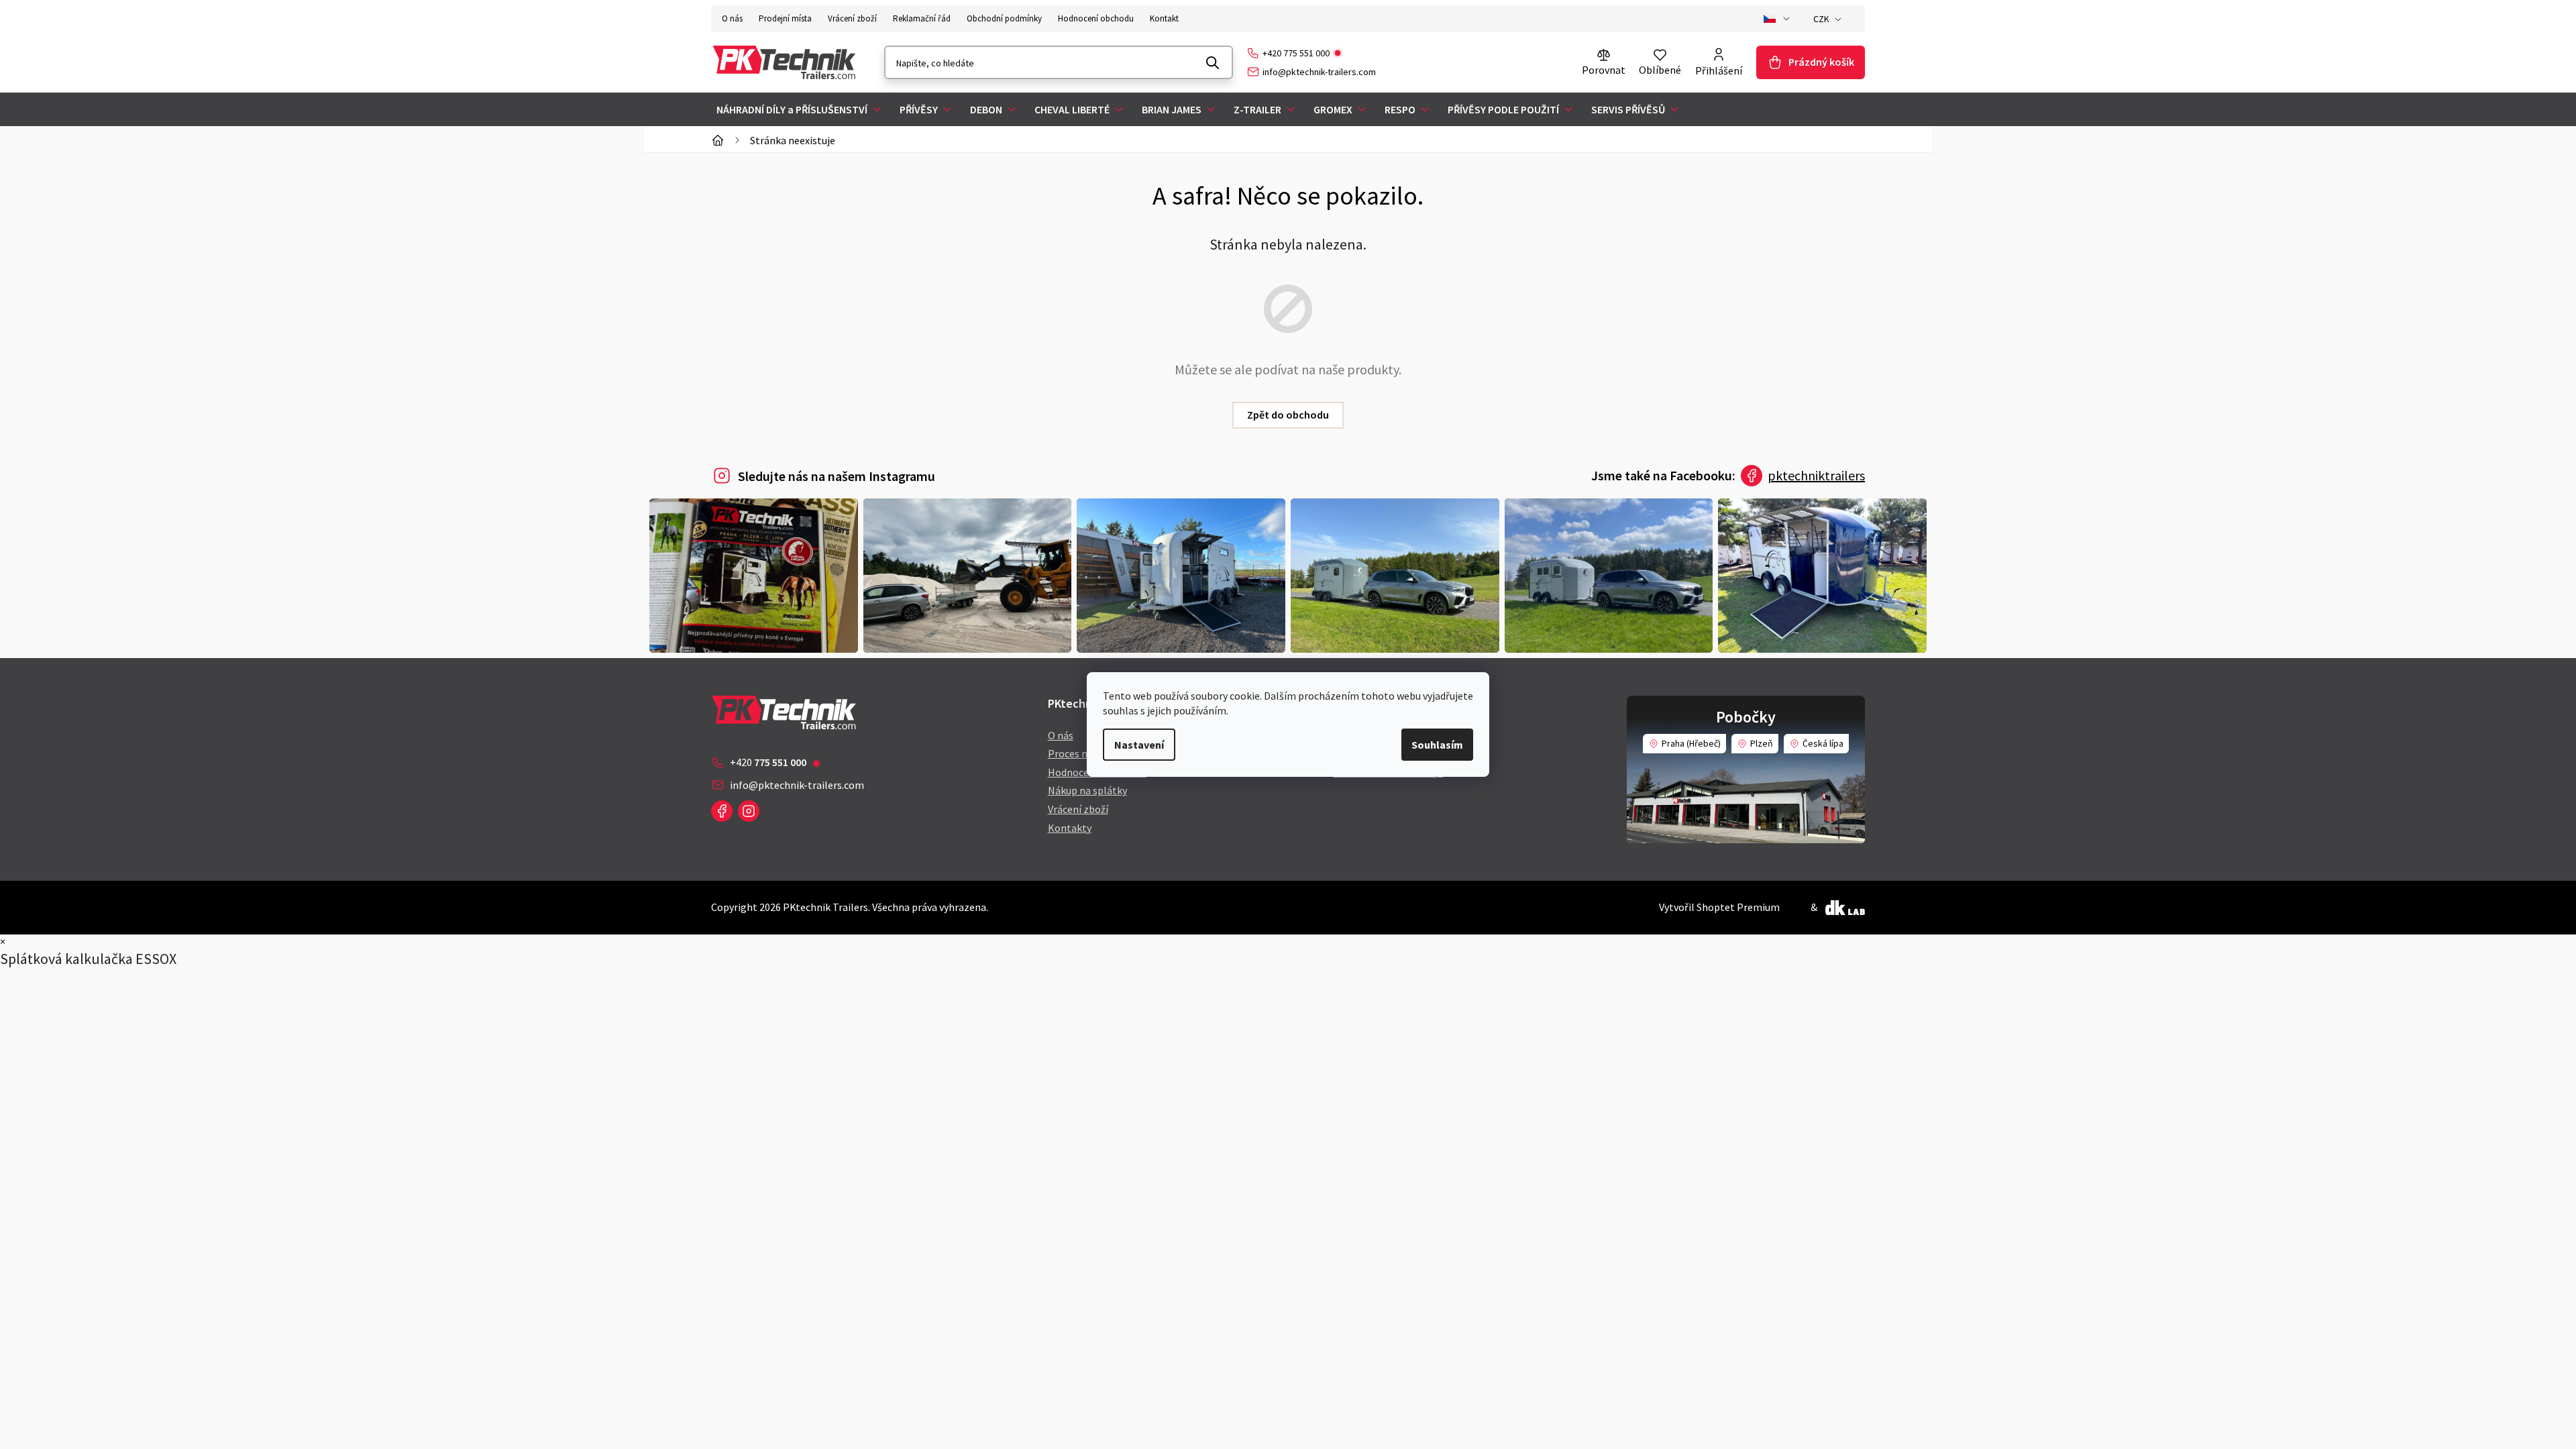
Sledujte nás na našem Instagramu (837, 476)
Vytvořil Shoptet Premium (1719, 907)
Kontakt (1164, 18)
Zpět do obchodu (1288, 415)
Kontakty (1070, 828)
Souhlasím (1437, 745)
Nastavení (1139, 745)
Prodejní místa (785, 18)
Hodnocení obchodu (1096, 18)
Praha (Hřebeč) (1691, 743)
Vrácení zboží (852, 18)
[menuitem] (800, 109)
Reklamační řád (922, 18)
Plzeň (1762, 743)
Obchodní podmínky (1004, 18)
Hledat (1213, 62)
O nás (732, 18)
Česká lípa (1823, 743)
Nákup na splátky (1087, 790)
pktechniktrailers (1816, 475)
